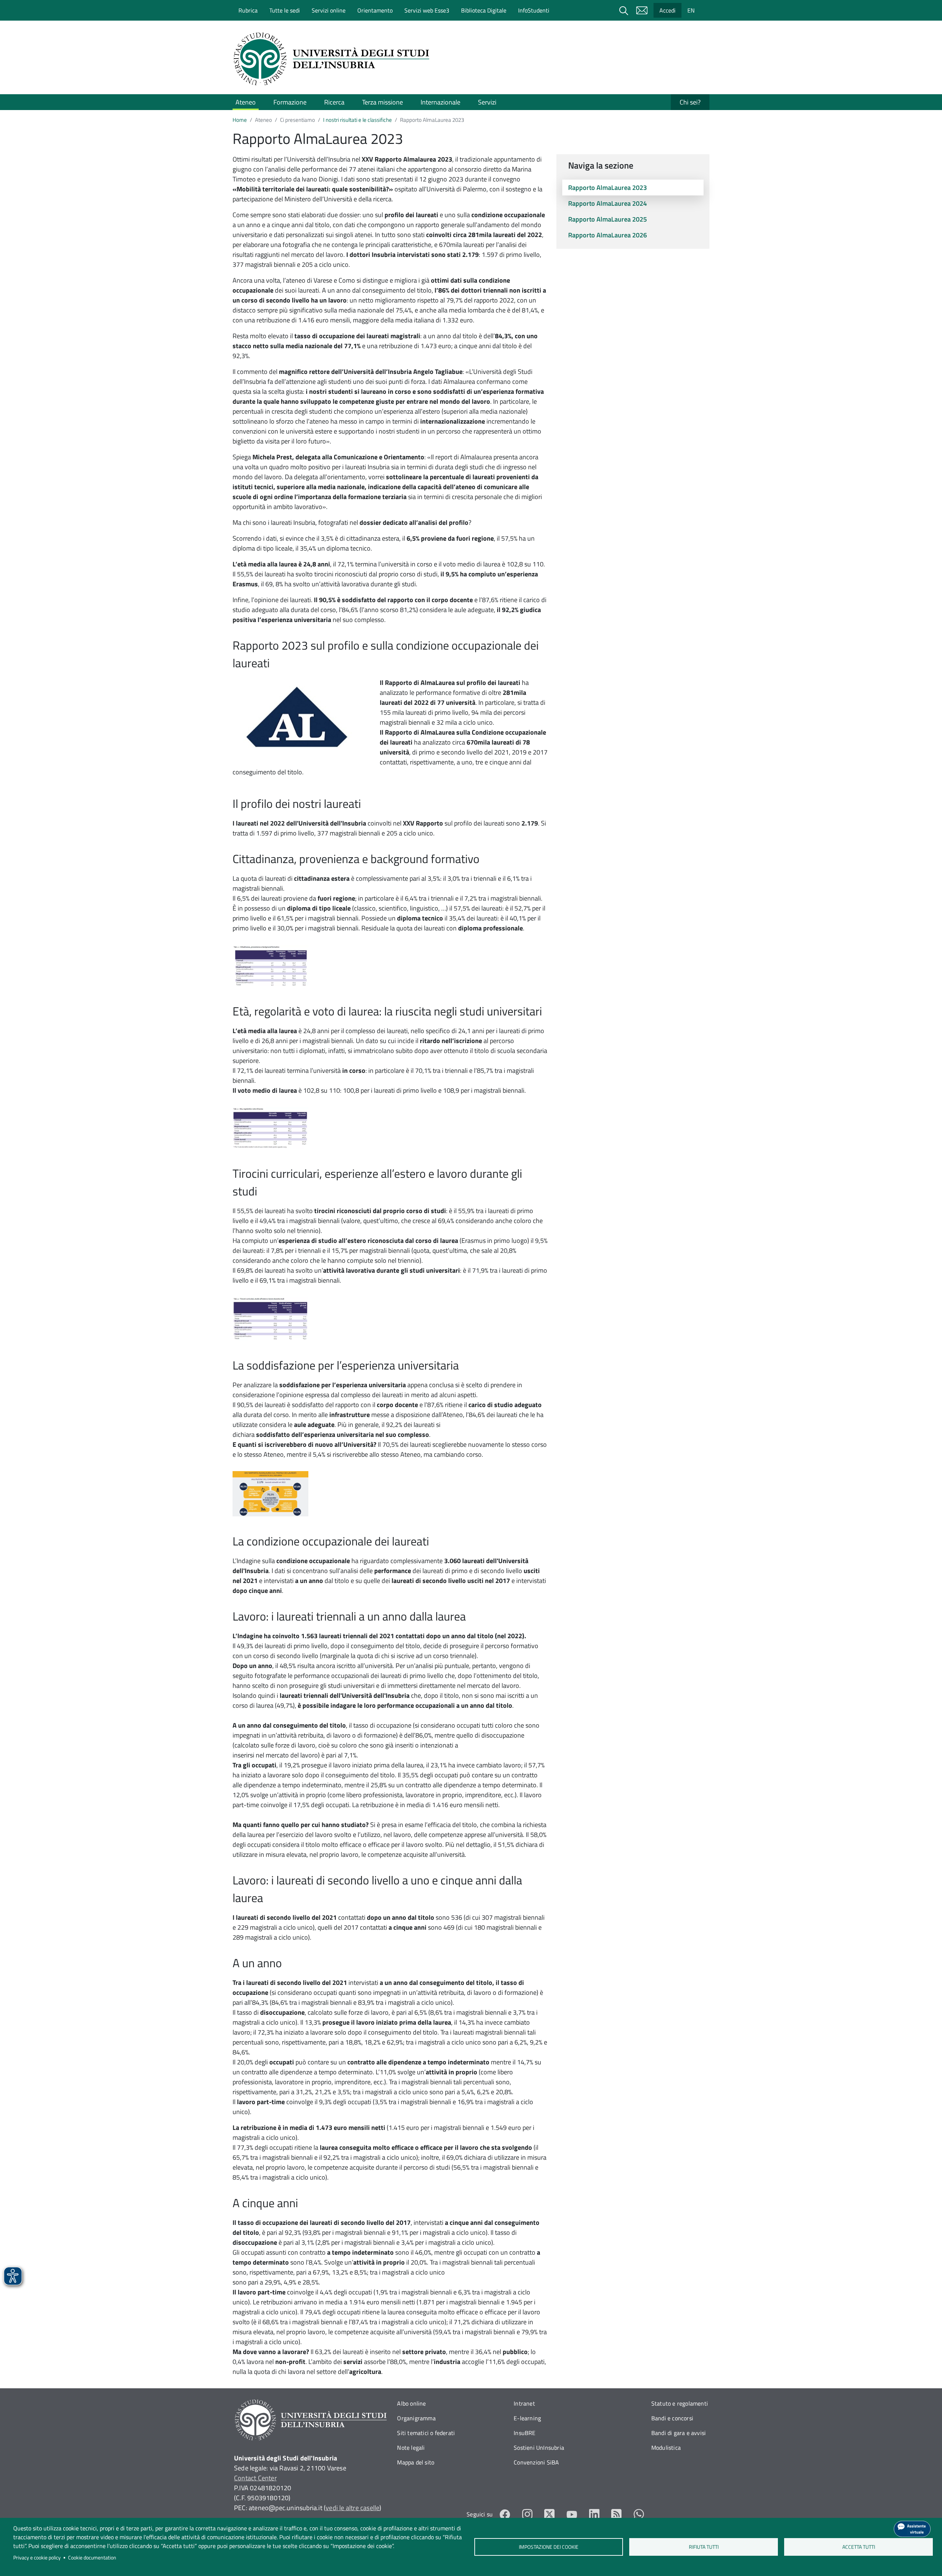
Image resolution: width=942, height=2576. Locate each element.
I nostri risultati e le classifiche (357, 120)
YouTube (572, 2514)
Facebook (505, 2514)
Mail (642, 10)
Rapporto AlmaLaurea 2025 (608, 219)
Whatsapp (639, 2514)
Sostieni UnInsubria (539, 2448)
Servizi (487, 102)
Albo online (411, 2403)
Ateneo (246, 102)
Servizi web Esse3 (427, 10)
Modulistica (666, 2448)
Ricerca (334, 102)
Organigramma (416, 2418)
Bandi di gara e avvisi (679, 2433)
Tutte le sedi (285, 10)
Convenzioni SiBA (536, 2462)
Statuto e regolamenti (680, 2403)
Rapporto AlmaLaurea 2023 (608, 188)
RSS (617, 2514)
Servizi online (329, 10)
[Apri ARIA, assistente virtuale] (912, 2529)
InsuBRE (525, 2433)
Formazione (290, 102)
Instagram (527, 2514)
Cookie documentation (92, 2558)
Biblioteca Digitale (484, 10)
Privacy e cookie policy (37, 2558)
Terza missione (383, 102)
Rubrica (248, 10)
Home (240, 120)
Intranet (524, 2403)
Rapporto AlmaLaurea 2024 (608, 203)
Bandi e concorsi (672, 2418)
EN (691, 10)
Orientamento (375, 10)
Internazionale (440, 102)
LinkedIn (594, 2514)
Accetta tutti (859, 2547)
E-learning (527, 2418)
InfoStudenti (534, 10)
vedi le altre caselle (353, 2508)
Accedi (667, 10)
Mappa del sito (416, 2462)
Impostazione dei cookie (549, 2547)
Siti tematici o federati (426, 2433)
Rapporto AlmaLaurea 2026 (608, 235)
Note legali (411, 2448)
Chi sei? (690, 102)
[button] (270, 965)
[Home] (334, 59)
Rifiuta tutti (704, 2547)
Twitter (550, 2514)
